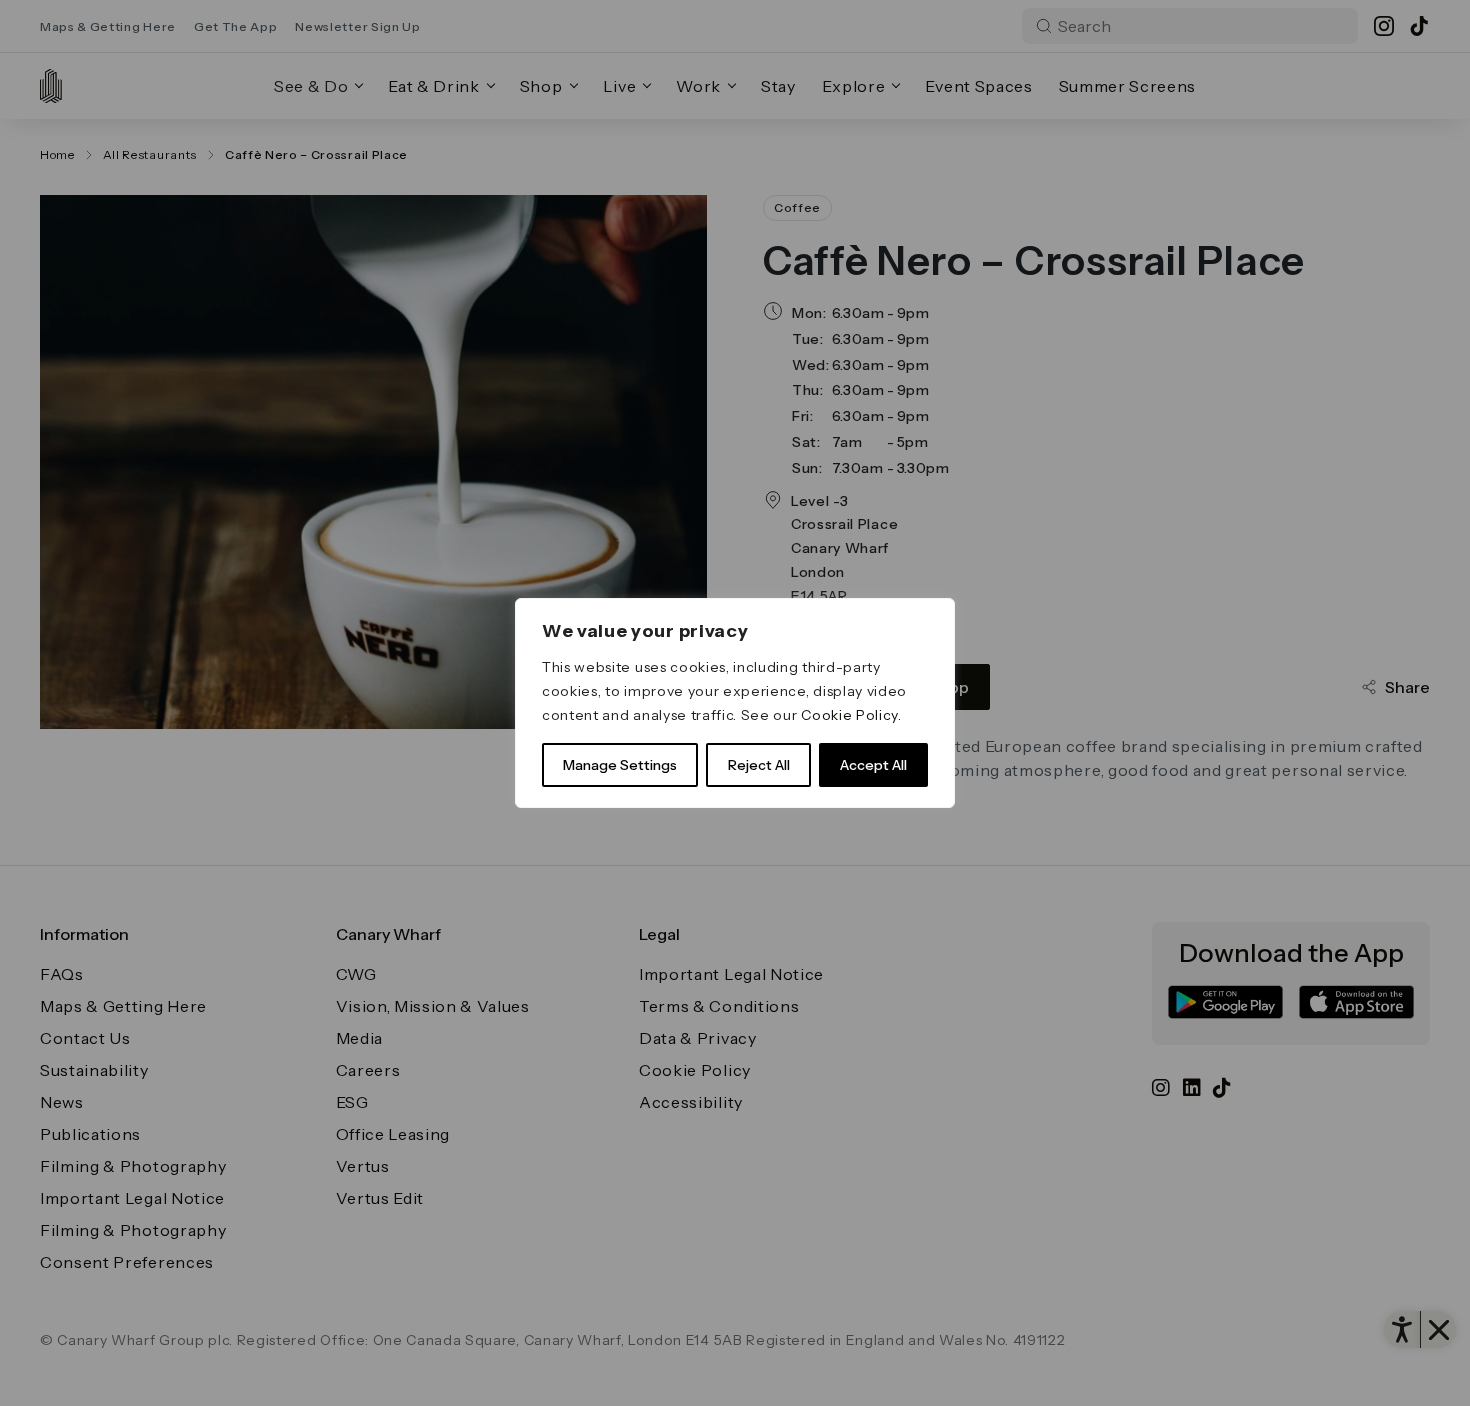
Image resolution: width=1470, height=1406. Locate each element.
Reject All (759, 765)
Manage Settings (620, 765)
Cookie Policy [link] (849, 715)
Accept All (873, 765)
